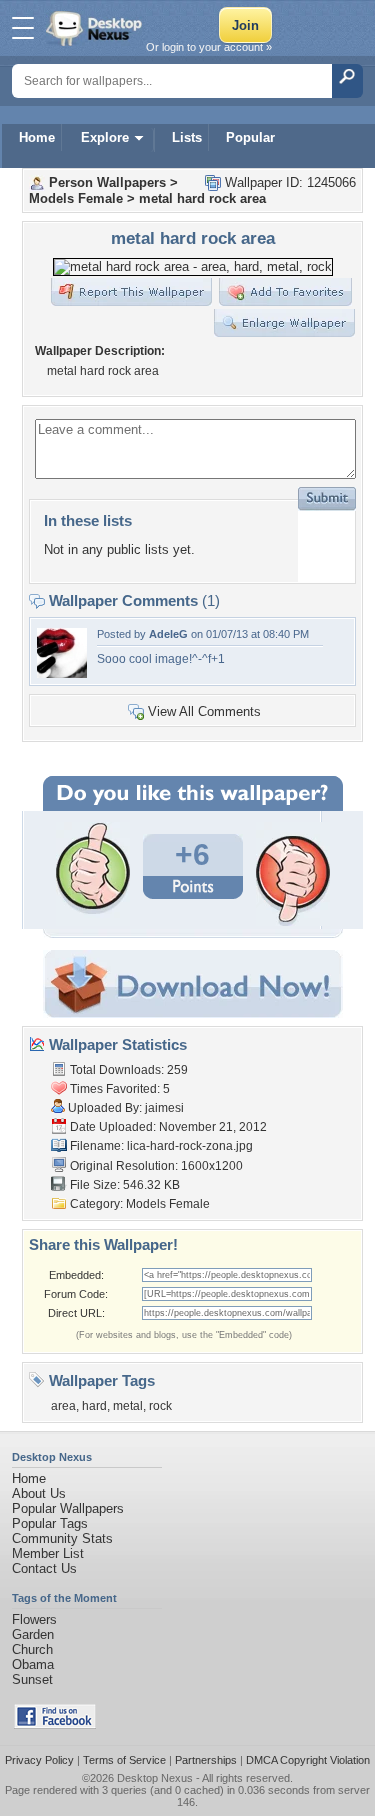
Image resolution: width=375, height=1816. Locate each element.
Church (32, 1649)
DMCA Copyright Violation (308, 1760)
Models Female (76, 198)
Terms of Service (124, 1760)
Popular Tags (50, 1523)
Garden (33, 1634)
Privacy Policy (39, 1760)
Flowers (34, 1619)
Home (37, 137)
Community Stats (62, 1538)
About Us (39, 1493)
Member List (48, 1553)
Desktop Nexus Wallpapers (96, 28)
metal (128, 1406)
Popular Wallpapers (68, 1508)
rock (160, 1406)
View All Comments (204, 711)
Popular (250, 137)
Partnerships (206, 1760)
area (63, 1406)
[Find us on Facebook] (55, 1724)
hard (94, 1406)
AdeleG (168, 634)
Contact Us (44, 1568)
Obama (33, 1664)
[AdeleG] (62, 673)
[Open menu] (23, 28)
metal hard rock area (202, 198)
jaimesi (164, 1108)
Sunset (32, 1679)
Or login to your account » (209, 47)
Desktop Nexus (155, 1778)
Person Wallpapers (107, 182)
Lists (187, 137)
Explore (105, 137)
